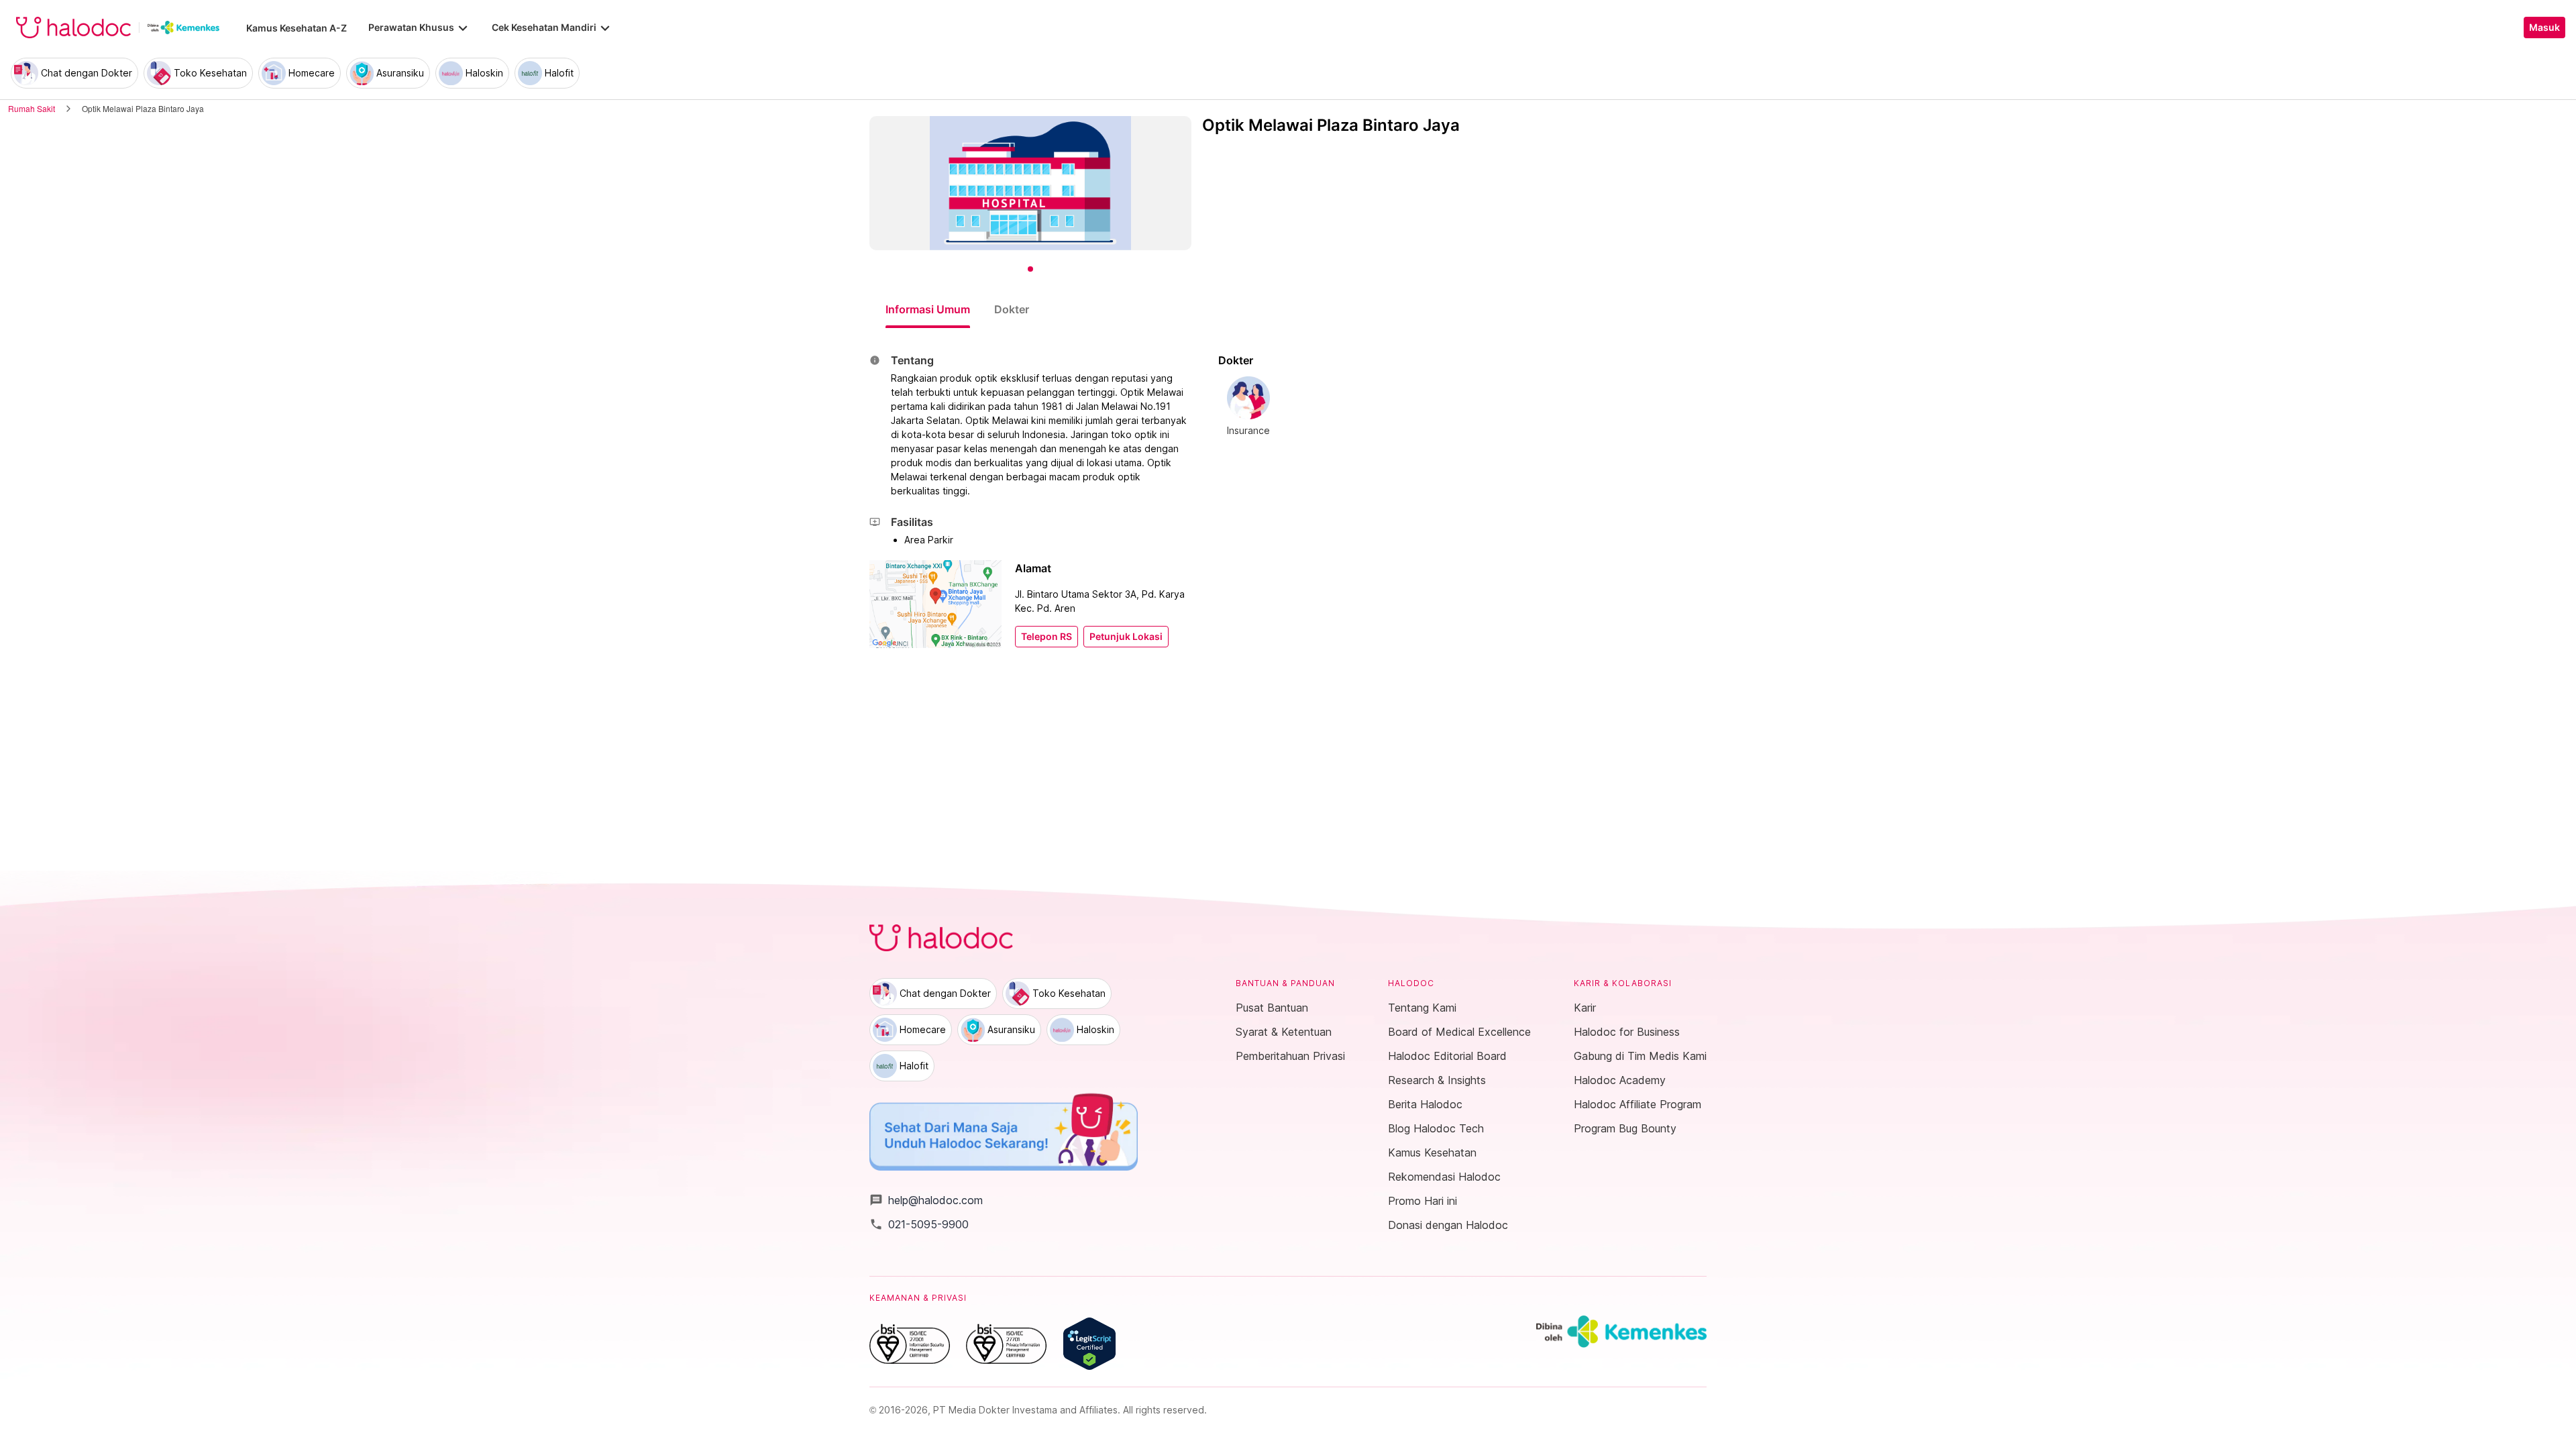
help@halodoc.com (926, 1200)
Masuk (2544, 28)
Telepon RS (1046, 637)
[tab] (928, 309)
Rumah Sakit (32, 108)
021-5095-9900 (919, 1224)
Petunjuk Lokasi (1126, 637)
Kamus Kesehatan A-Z (297, 28)
